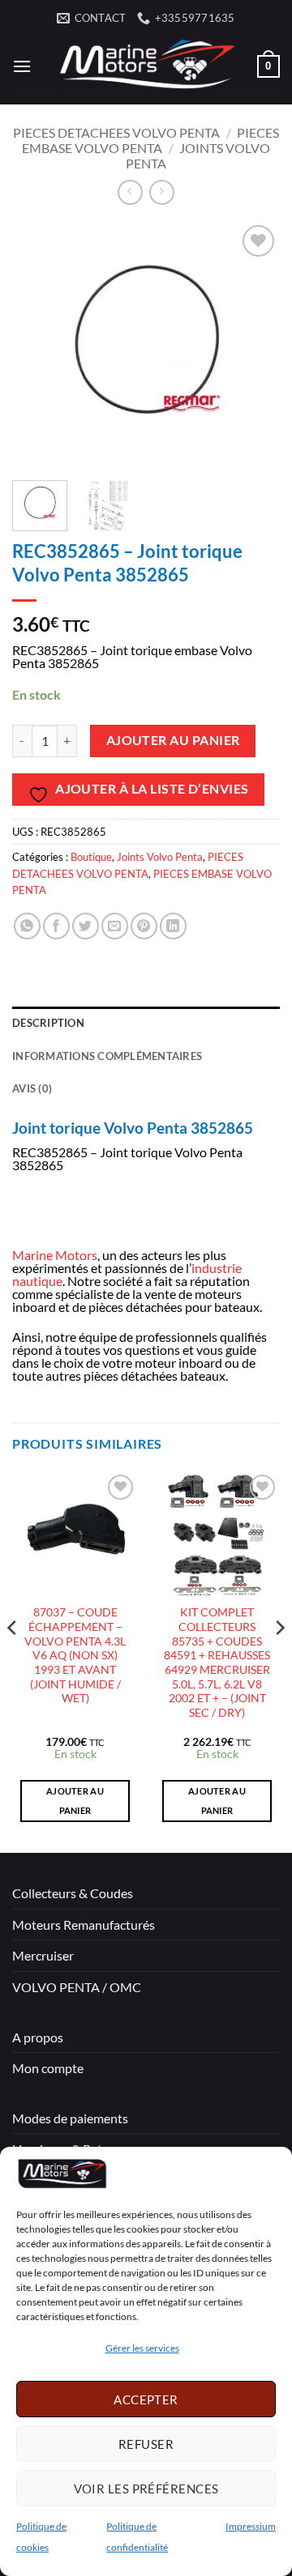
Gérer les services (142, 2348)
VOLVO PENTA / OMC (77, 1987)
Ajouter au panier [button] (75, 1801)
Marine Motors (55, 1255)
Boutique (91, 857)
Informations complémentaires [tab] (107, 1056)
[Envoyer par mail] (115, 926)
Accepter (146, 2399)
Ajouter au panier (173, 740)
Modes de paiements (70, 2118)
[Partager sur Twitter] (86, 926)
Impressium (251, 2526)
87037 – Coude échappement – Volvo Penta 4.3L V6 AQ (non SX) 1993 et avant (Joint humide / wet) (75, 1655)
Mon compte (48, 2068)
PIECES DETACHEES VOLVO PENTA (116, 132)
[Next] (254, 345)
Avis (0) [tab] (32, 1088)
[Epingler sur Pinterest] (144, 926)
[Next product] (130, 192)
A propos (38, 2037)
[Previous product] (162, 192)
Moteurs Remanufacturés (84, 1925)
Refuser (146, 2444)
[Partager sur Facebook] (56, 926)
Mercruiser (43, 1955)
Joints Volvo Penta (160, 857)
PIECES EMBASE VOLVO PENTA (151, 140)
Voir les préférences (146, 2489)
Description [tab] (48, 1023)
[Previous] (38, 345)
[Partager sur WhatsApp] (27, 926)
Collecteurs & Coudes (73, 1893)
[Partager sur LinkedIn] (173, 926)
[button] (22, 66)
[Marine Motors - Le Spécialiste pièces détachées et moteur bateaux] (144, 66)
